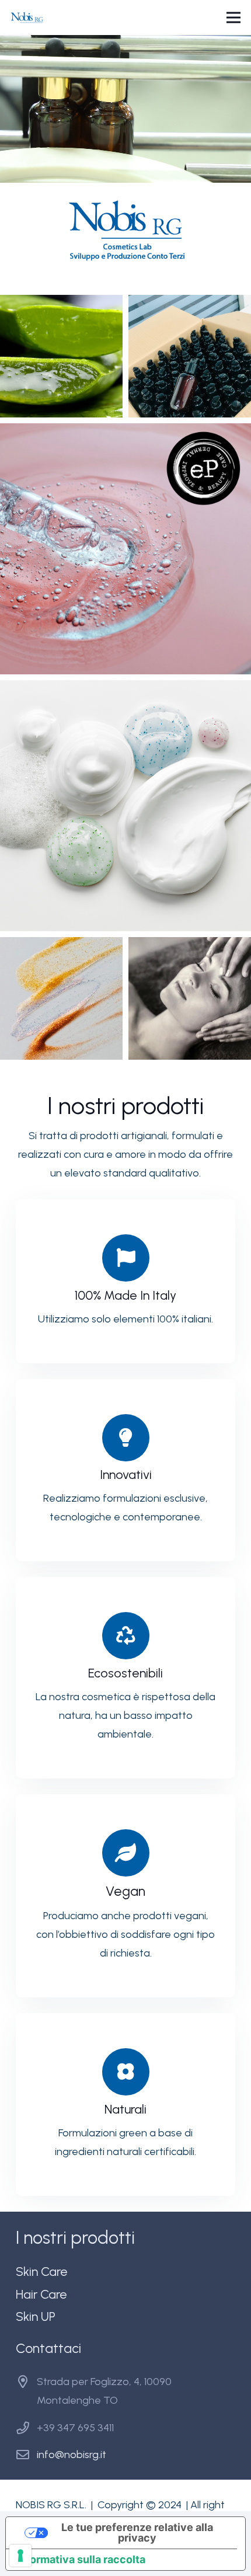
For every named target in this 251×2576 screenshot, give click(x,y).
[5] (61, 998)
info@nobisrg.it (72, 2455)
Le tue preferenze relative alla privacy (137, 2533)
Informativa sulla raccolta (81, 2559)
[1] (61, 356)
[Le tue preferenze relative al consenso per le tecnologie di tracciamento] (20, 2556)
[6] (190, 998)
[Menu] (234, 18)
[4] (125, 806)
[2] (190, 356)
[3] (125, 549)
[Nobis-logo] (27, 18)
